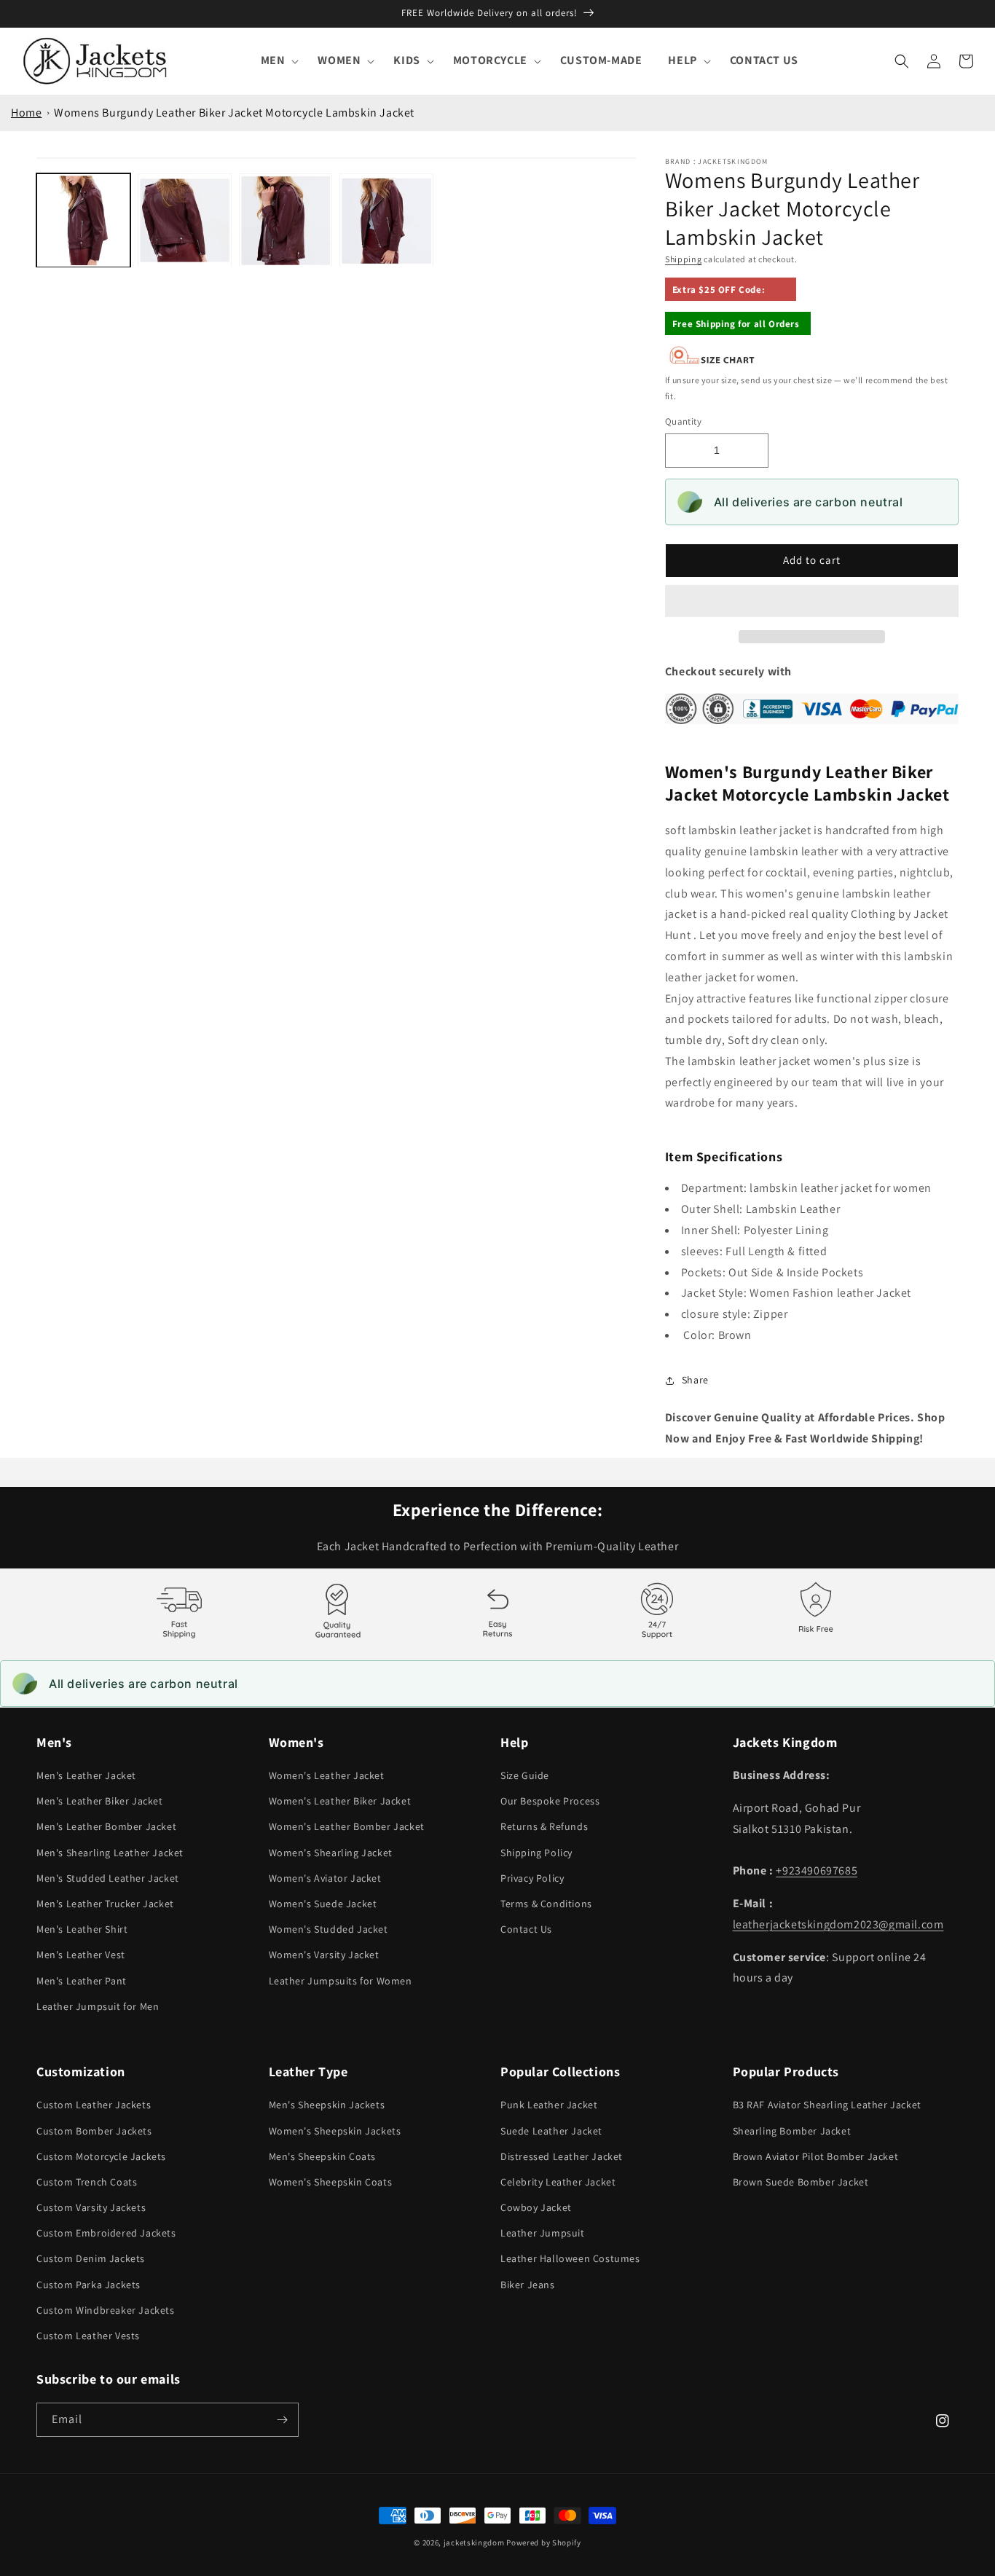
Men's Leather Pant (82, 1981)
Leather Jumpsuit (543, 2233)
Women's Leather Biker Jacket (340, 1801)
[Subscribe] (282, 2420)
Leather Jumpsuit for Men (98, 2006)
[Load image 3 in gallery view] (286, 220)
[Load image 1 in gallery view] (83, 220)
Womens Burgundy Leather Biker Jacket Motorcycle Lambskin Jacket (234, 113)
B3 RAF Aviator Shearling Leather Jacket (827, 2105)
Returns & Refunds (544, 1826)
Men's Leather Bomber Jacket (106, 1826)
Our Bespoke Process (550, 1801)
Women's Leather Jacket (327, 1775)
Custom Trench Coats (87, 2182)
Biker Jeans (528, 2285)
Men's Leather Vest (81, 1955)
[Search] (902, 61)
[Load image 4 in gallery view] (386, 220)
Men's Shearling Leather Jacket (110, 1853)
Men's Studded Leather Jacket (108, 1878)
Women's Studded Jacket (329, 1929)
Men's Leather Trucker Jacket (105, 1904)
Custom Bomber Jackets (94, 2131)
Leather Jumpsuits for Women (341, 1981)
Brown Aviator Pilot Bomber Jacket (816, 2156)
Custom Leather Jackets (94, 2105)
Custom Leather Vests (88, 2336)
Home (26, 113)
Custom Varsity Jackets (91, 2207)
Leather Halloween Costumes (570, 2258)
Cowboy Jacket (536, 2207)
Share (695, 1380)
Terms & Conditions (546, 1904)
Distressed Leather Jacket (562, 2156)
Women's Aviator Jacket (325, 1878)
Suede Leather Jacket (551, 2131)
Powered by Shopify (544, 2542)
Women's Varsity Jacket (324, 1955)
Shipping (684, 259)
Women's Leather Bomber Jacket (347, 1826)
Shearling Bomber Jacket (792, 2131)
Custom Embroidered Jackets (106, 2233)
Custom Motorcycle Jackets (101, 2156)
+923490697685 (817, 1870)
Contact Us (526, 1929)
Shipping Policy (536, 1853)
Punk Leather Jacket (549, 2105)
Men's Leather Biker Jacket (100, 1801)
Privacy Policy (532, 1878)
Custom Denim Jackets (91, 2258)
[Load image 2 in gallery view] (185, 220)
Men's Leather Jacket (86, 1775)
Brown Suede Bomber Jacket (801, 2182)
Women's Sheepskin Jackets (335, 2131)
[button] (812, 602)
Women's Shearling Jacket (331, 1853)
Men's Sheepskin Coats (323, 2156)
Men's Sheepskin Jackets (327, 2105)
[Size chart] (712, 361)
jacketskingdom (474, 2542)
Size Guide (525, 1775)
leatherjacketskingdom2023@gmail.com (838, 1924)
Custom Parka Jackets (89, 2285)
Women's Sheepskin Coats (331, 2182)
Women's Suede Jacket (323, 1904)
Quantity (683, 421)
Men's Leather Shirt (82, 1929)
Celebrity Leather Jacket (558, 2182)
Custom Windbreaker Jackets (106, 2310)
